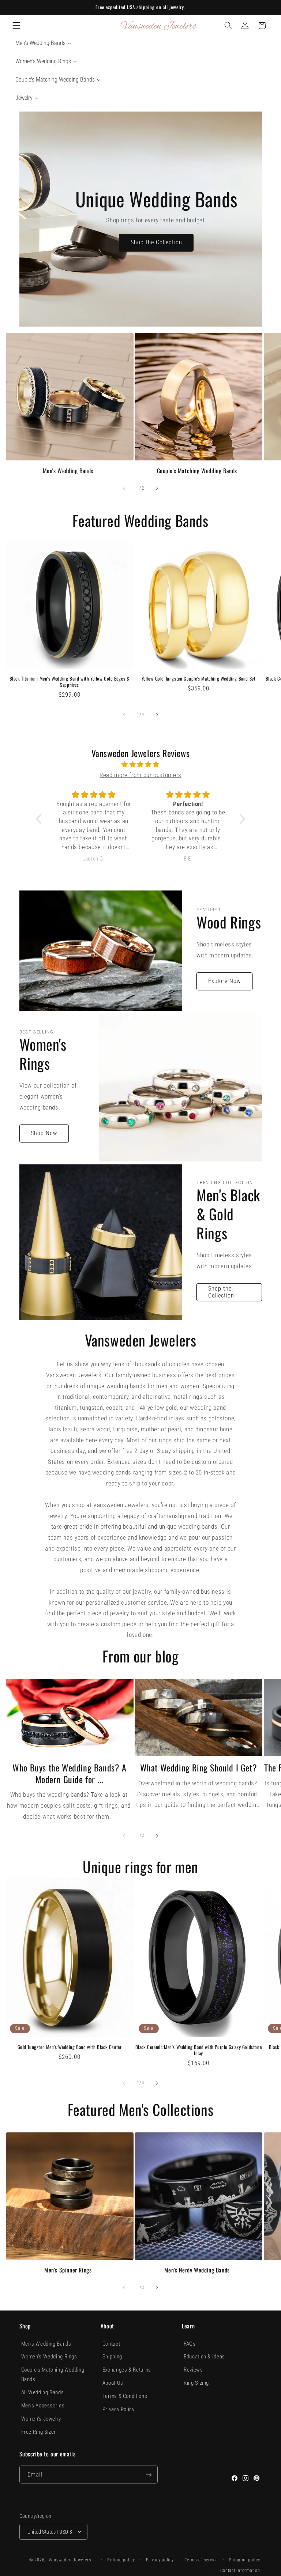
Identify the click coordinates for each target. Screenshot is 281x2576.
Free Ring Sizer (39, 2432)
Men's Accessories (43, 2406)
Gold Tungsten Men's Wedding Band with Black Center (70, 2047)
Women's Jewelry (41, 2419)
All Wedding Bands (43, 2392)
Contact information (240, 2571)
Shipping (112, 2357)
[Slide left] (124, 488)
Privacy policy (160, 2560)
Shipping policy (244, 2560)
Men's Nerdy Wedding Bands (197, 2270)
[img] (140, 765)
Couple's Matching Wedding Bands (197, 471)
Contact (111, 2344)
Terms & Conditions (125, 2396)
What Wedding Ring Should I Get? (199, 1768)
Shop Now (44, 1133)
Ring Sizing (196, 2383)
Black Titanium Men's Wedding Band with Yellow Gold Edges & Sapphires (70, 682)
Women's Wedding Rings (49, 2357)
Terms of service (201, 2560)
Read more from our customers (140, 775)
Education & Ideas (204, 2357)
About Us (113, 2383)
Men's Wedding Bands (68, 471)
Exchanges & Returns (127, 2370)
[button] (16, 26)
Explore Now (225, 981)
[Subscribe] (149, 2475)
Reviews (193, 2370)
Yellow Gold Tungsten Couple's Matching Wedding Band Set (199, 679)
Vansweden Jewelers (70, 2560)
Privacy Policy (119, 2409)
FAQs (190, 2344)
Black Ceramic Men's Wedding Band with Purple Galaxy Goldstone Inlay (199, 2050)
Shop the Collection (156, 242)
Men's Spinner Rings (68, 2270)
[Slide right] (157, 488)
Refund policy (121, 2560)
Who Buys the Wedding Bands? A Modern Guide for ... (69, 1773)
